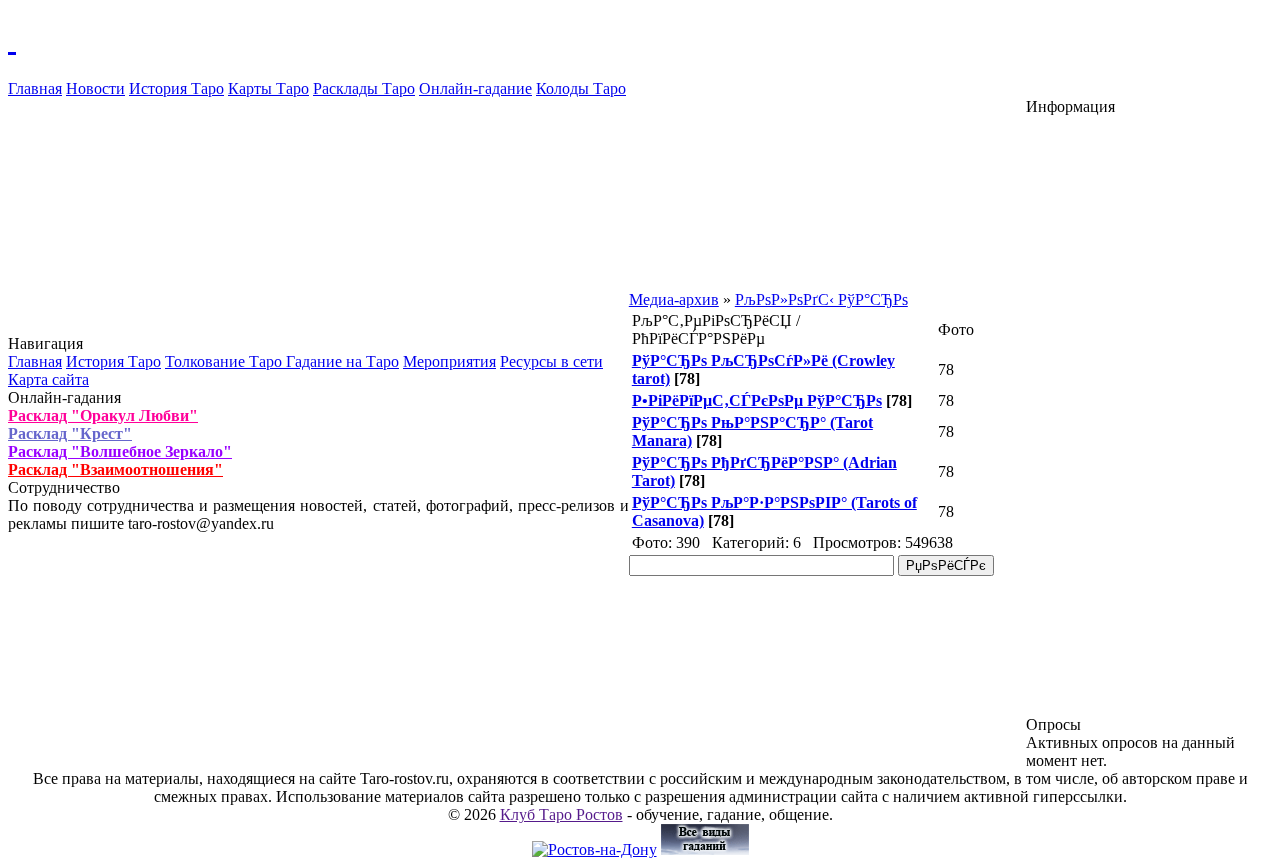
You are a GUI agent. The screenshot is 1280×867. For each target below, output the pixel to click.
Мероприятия (449, 361)
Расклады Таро (364, 88)
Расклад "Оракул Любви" (103, 415)
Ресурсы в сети (551, 361)
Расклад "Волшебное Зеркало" (120, 451)
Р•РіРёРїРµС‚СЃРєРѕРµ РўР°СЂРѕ (757, 400)
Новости (95, 88)
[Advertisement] (1149, 416)
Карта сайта (48, 379)
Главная (35, 88)
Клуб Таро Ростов (561, 814)
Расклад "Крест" (70, 433)
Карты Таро (268, 88)
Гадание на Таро (342, 361)
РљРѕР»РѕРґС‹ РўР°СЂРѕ (821, 299)
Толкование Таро (225, 361)
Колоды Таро (581, 88)
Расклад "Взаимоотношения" (115, 469)
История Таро (176, 88)
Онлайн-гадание (475, 88)
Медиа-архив (674, 299)
